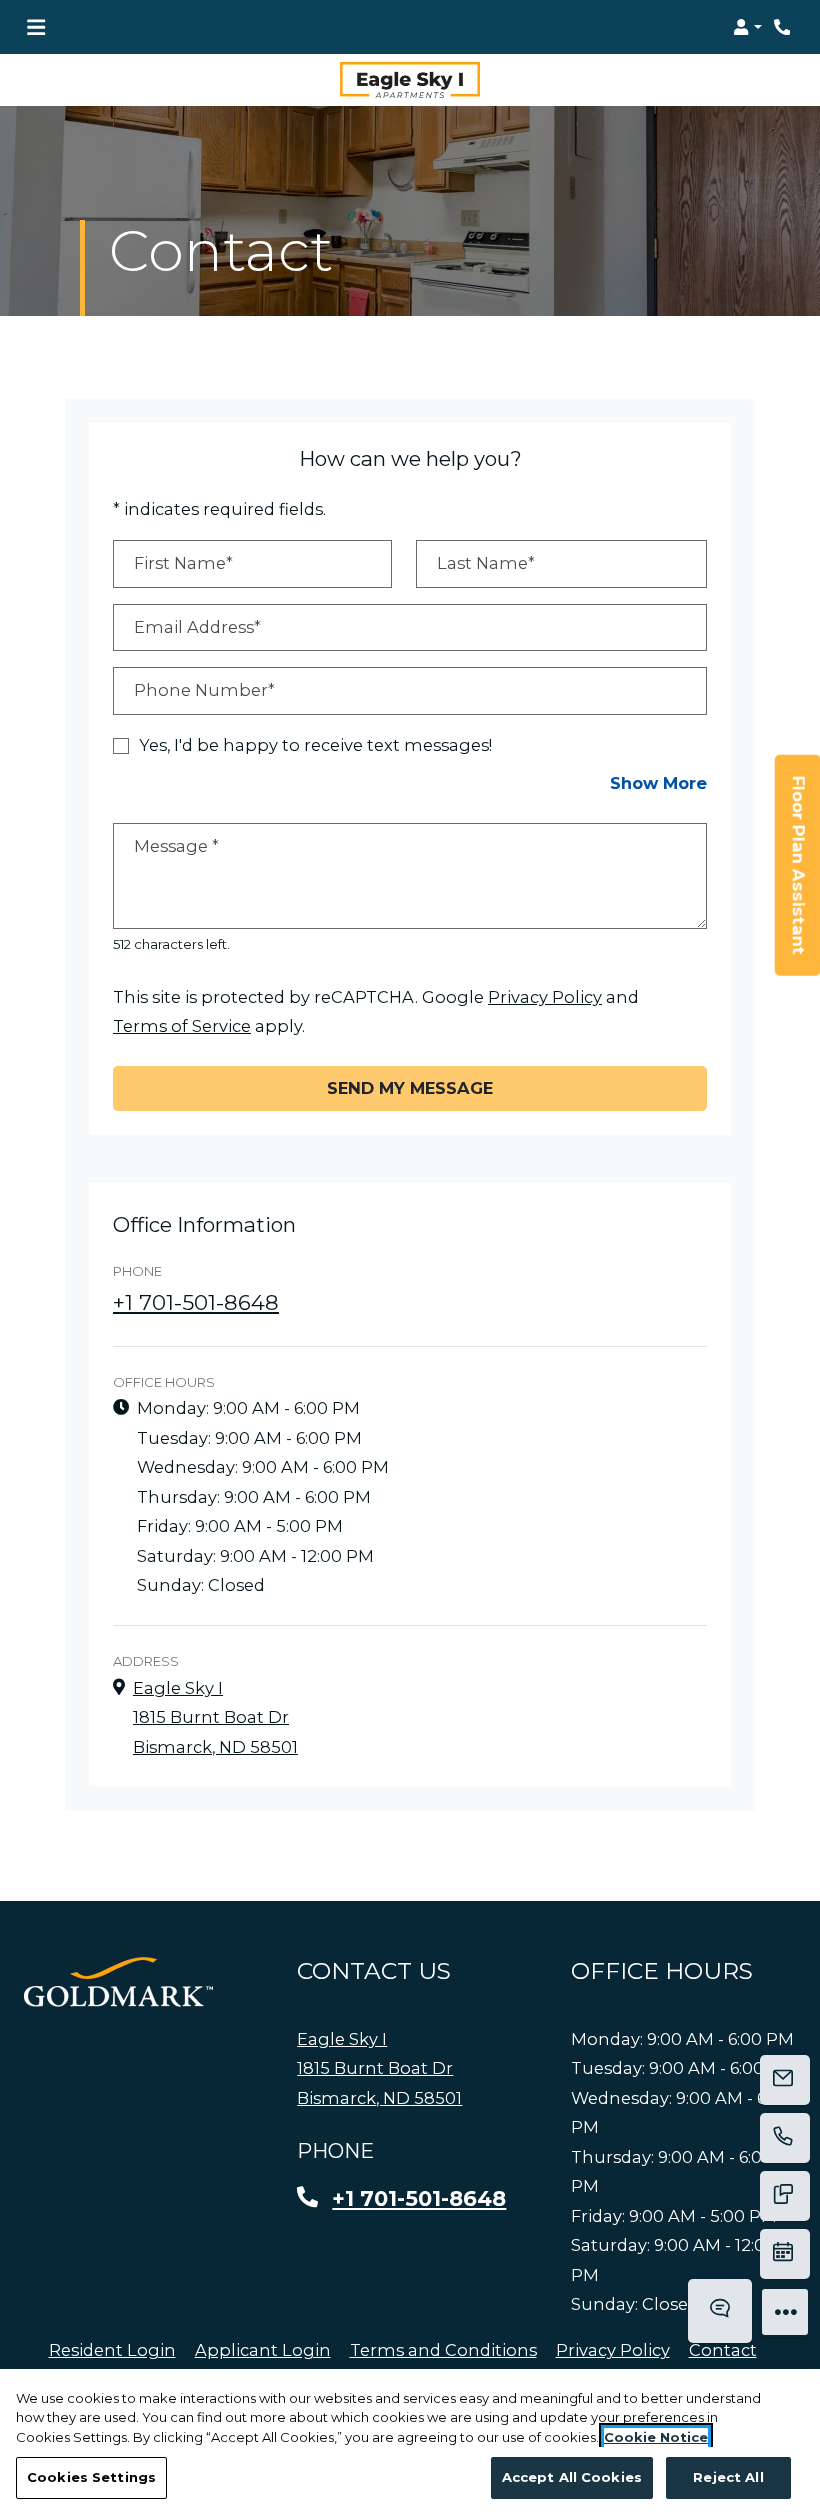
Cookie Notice (656, 2437)
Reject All (728, 2477)
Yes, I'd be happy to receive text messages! (315, 745)
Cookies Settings (91, 2477)
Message (176, 846)
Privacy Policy (545, 996)
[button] (747, 27)
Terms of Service (182, 1026)
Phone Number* (204, 691)
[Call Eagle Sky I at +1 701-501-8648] (784, 27)
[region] (410, 2444)
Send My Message (410, 1088)
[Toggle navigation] (36, 27)
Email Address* (197, 627)
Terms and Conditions (443, 2349)
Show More (658, 783)
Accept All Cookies (572, 2477)
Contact (723, 2350)
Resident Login (112, 2349)
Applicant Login (263, 2349)
